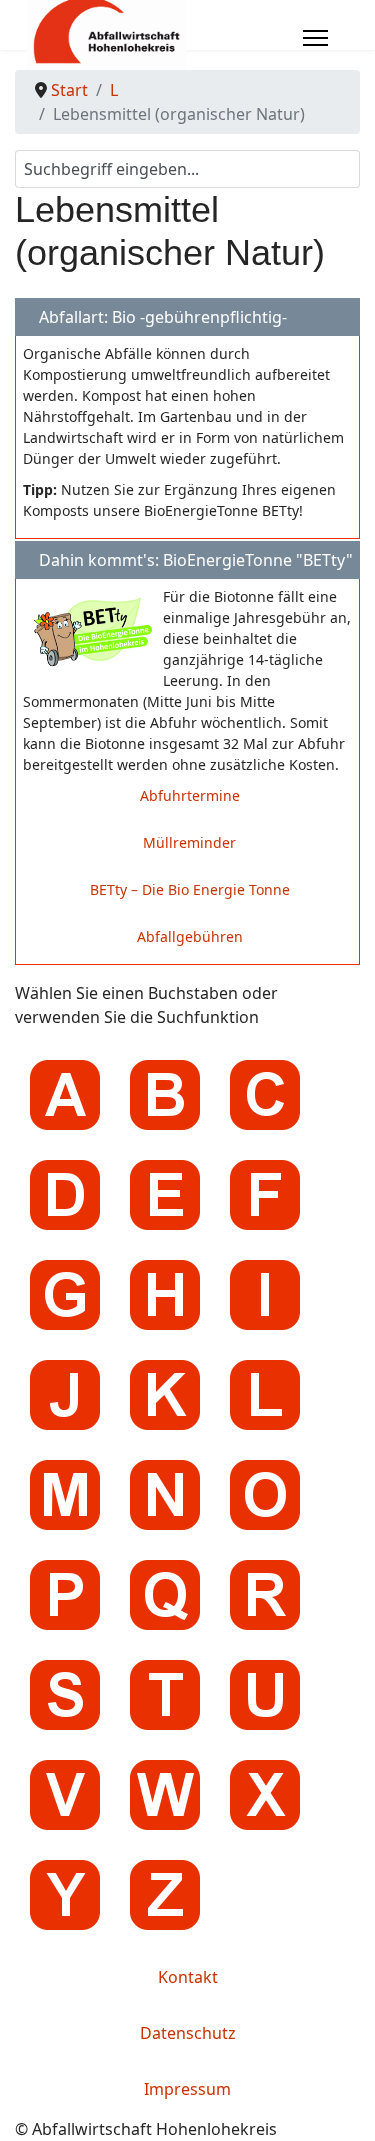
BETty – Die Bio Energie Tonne (190, 889)
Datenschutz (188, 2033)
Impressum (187, 2089)
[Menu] (315, 38)
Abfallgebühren (190, 936)
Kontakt (188, 1977)
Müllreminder (189, 842)
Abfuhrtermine (190, 795)
